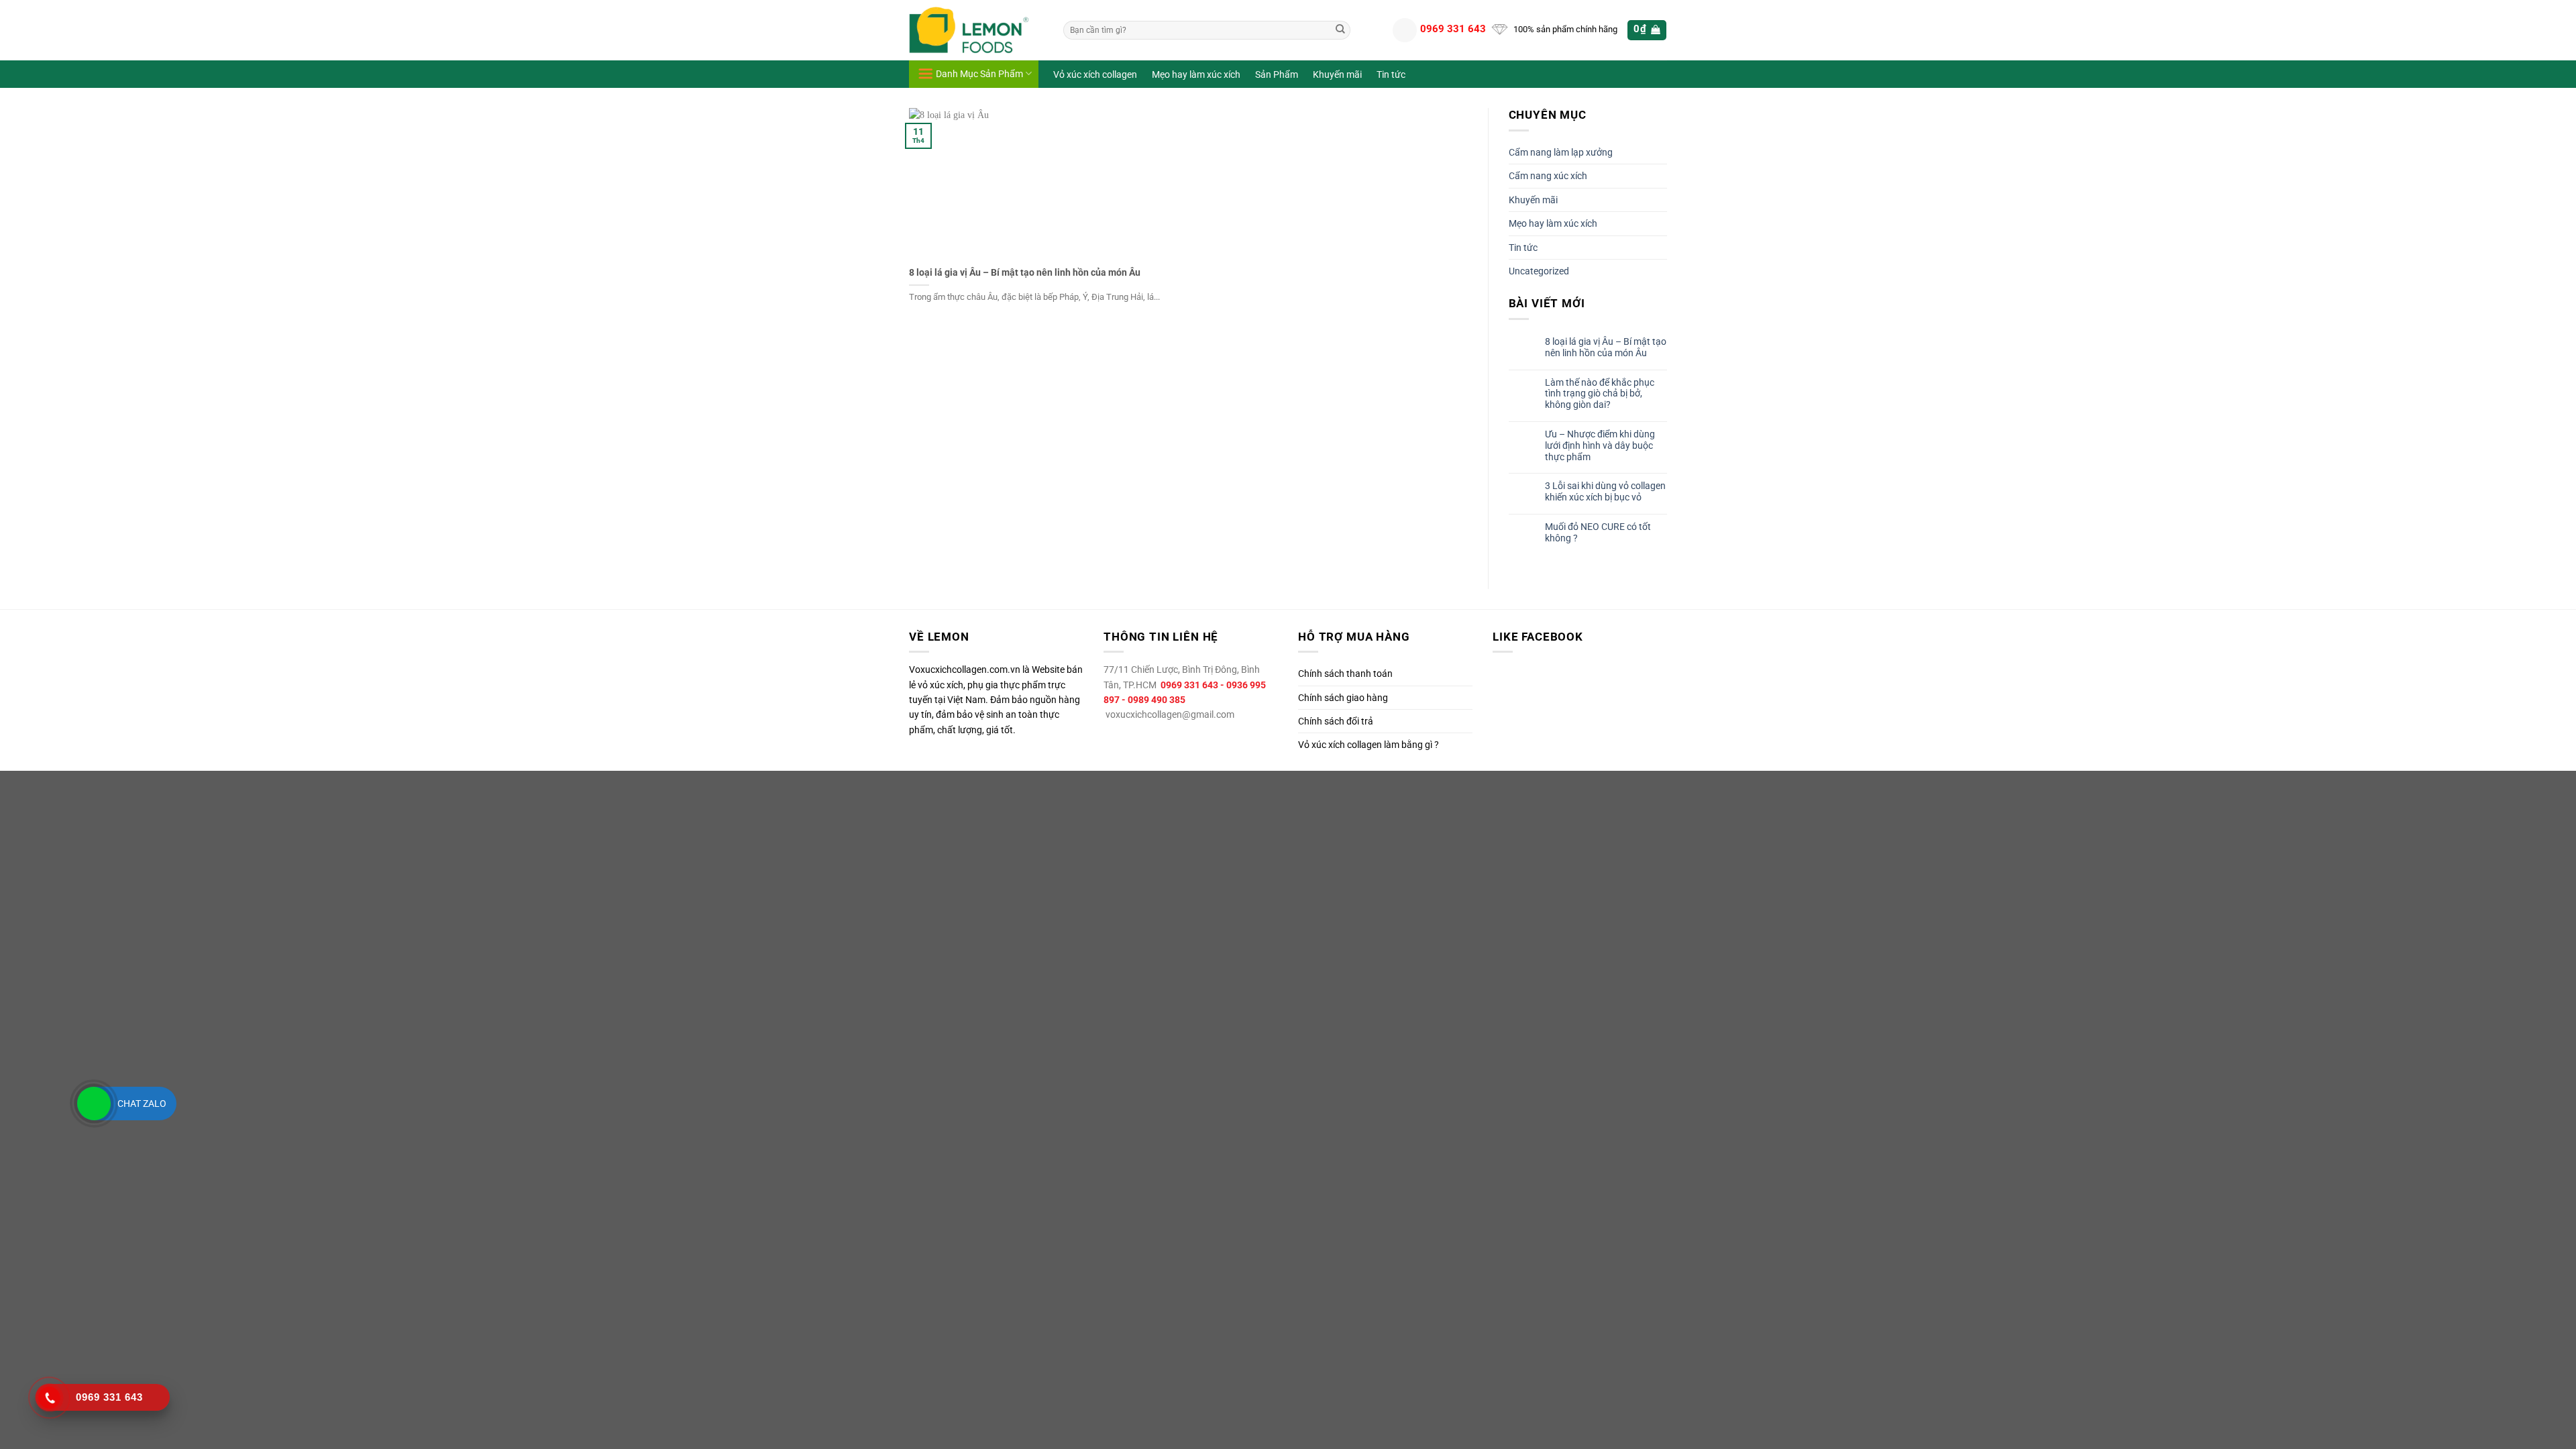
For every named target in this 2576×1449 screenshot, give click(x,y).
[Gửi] (1340, 30)
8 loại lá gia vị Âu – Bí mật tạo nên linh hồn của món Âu (1025, 273)
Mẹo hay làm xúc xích (1196, 75)
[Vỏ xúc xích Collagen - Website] (976, 30)
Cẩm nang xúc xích (1548, 176)
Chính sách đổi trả (1336, 721)
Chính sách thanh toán (1345, 674)
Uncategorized (1539, 271)
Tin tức (1391, 75)
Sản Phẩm (1277, 75)
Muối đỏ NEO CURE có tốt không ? (1598, 532)
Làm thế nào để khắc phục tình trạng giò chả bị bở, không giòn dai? (1600, 394)
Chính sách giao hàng (1343, 698)
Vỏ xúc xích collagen (1095, 75)
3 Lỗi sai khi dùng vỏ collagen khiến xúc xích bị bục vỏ (1605, 491)
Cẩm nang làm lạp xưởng (1561, 152)
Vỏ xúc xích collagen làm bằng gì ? (1368, 745)
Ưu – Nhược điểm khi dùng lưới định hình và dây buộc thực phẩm (1600, 445)
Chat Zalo (142, 1104)
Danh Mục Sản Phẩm (979, 74)
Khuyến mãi (1337, 75)
